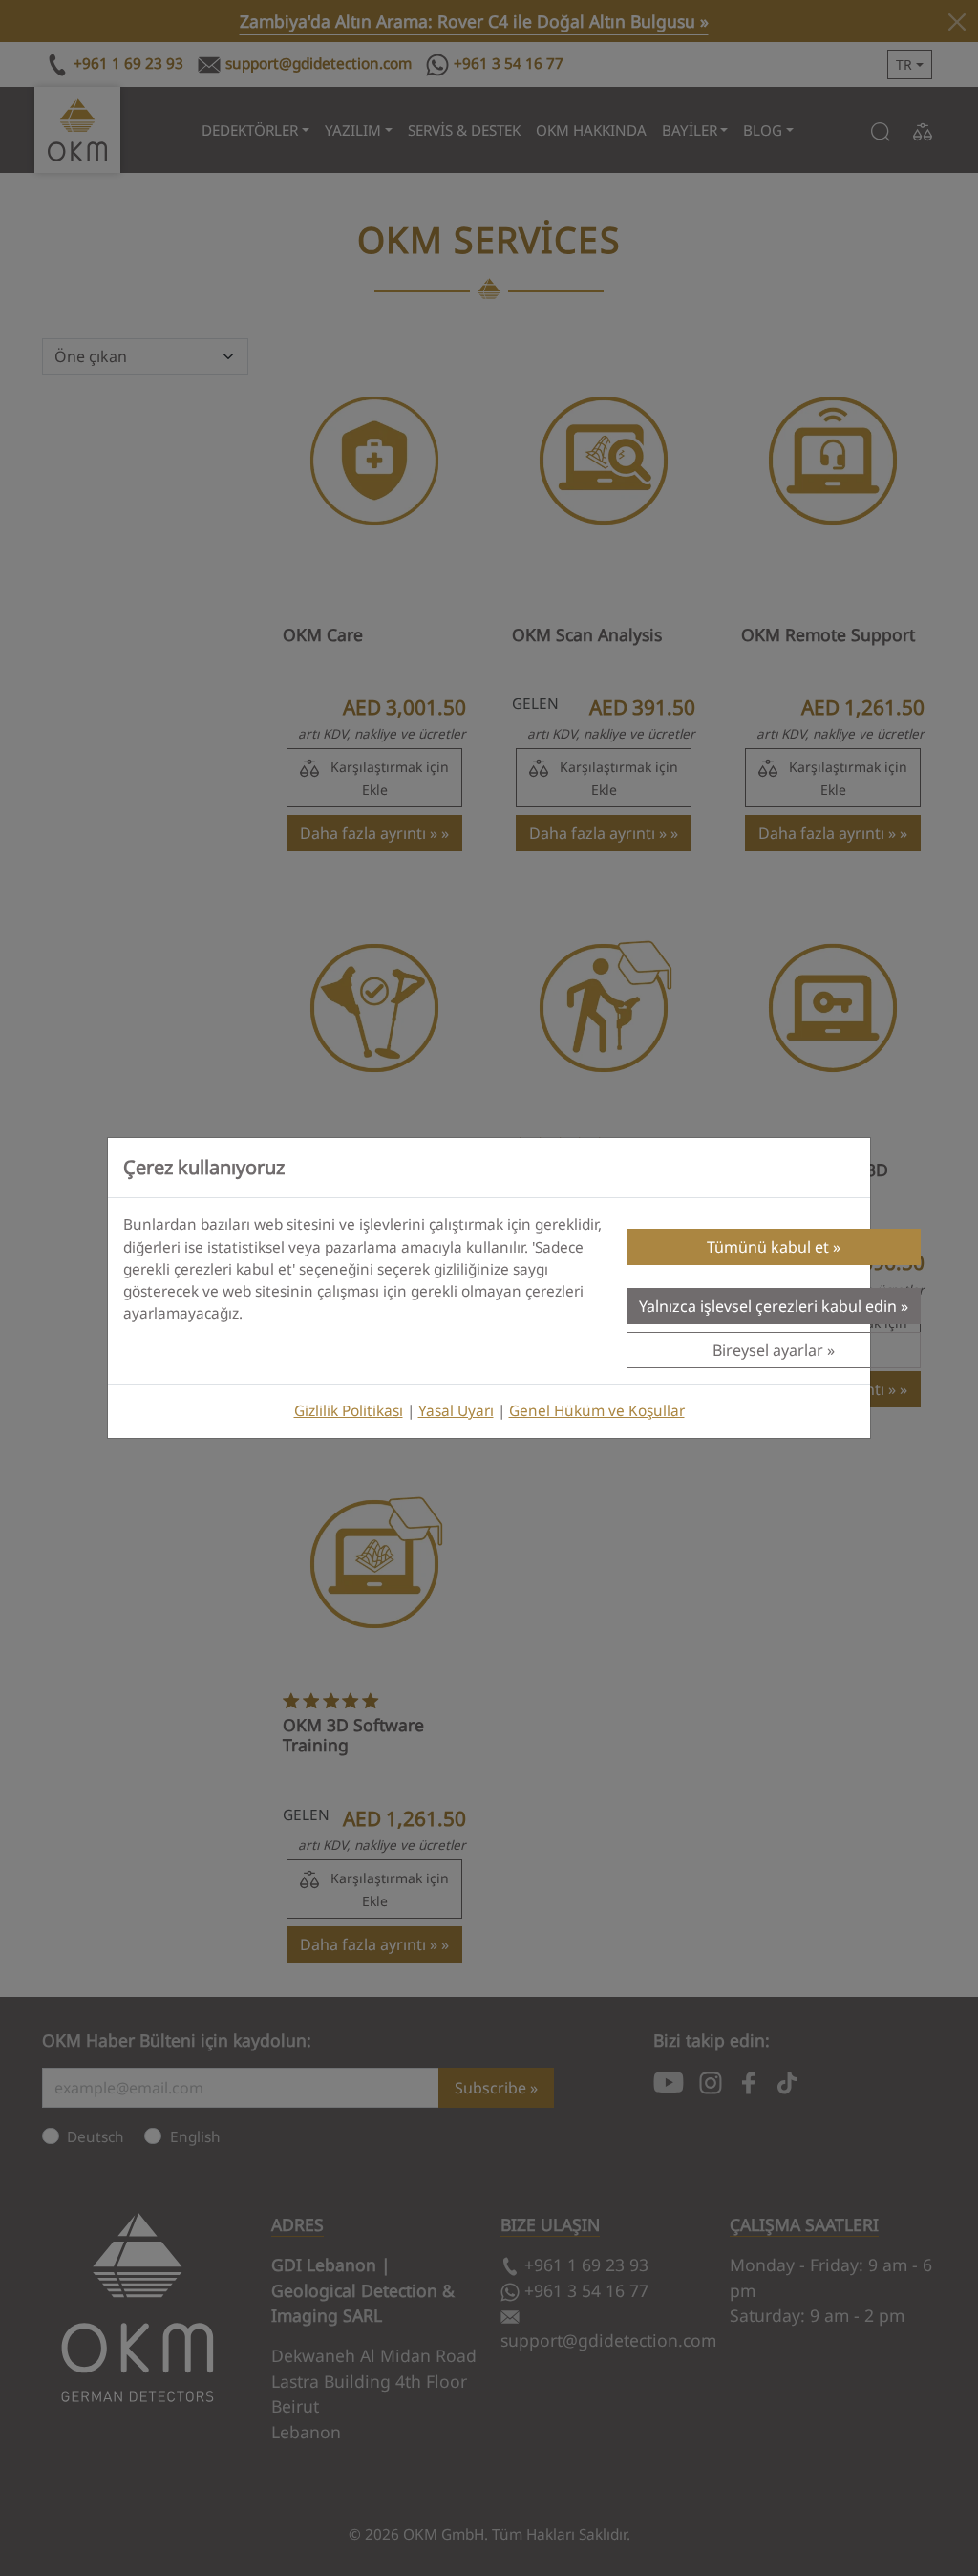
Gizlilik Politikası (349, 1411)
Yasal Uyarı (456, 1411)
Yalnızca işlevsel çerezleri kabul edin (768, 1306)
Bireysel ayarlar (768, 1350)
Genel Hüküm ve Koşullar (597, 1411)
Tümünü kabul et (768, 1247)
